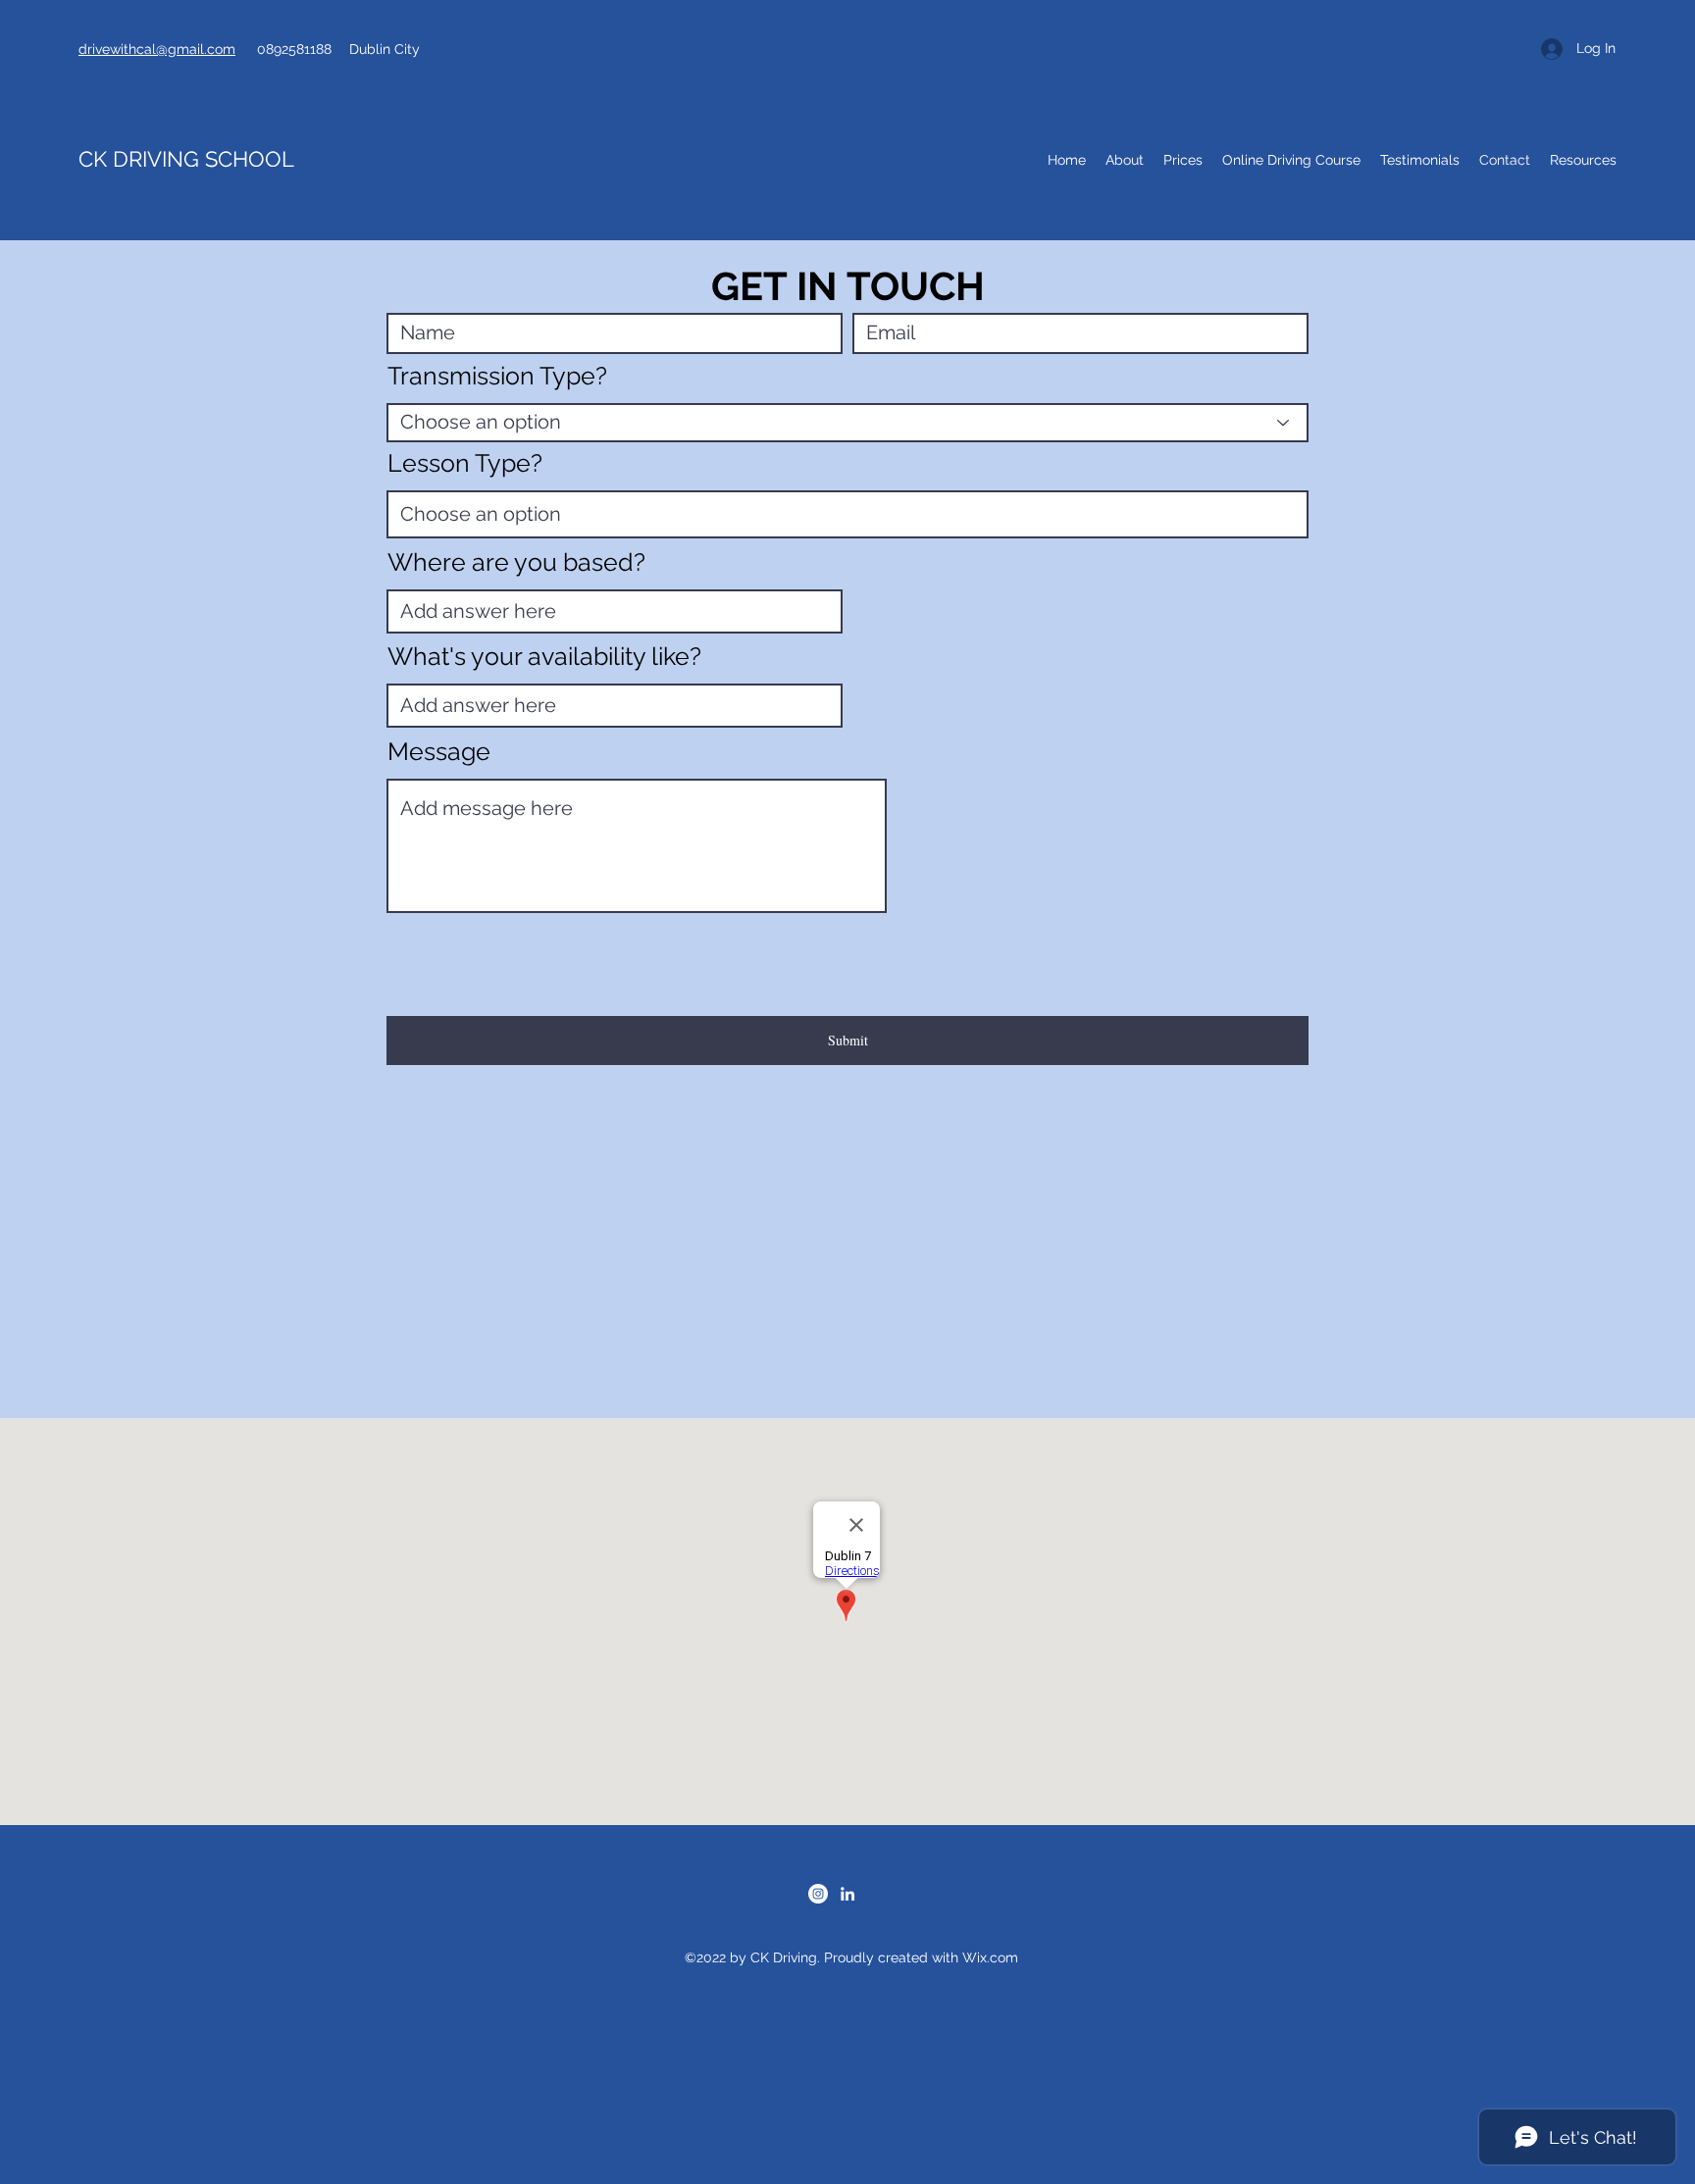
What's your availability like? (544, 657)
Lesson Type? (465, 463)
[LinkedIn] (847, 1894)
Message (439, 752)
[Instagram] (818, 1894)
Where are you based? (516, 562)
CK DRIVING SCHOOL (189, 159)
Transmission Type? (497, 376)
